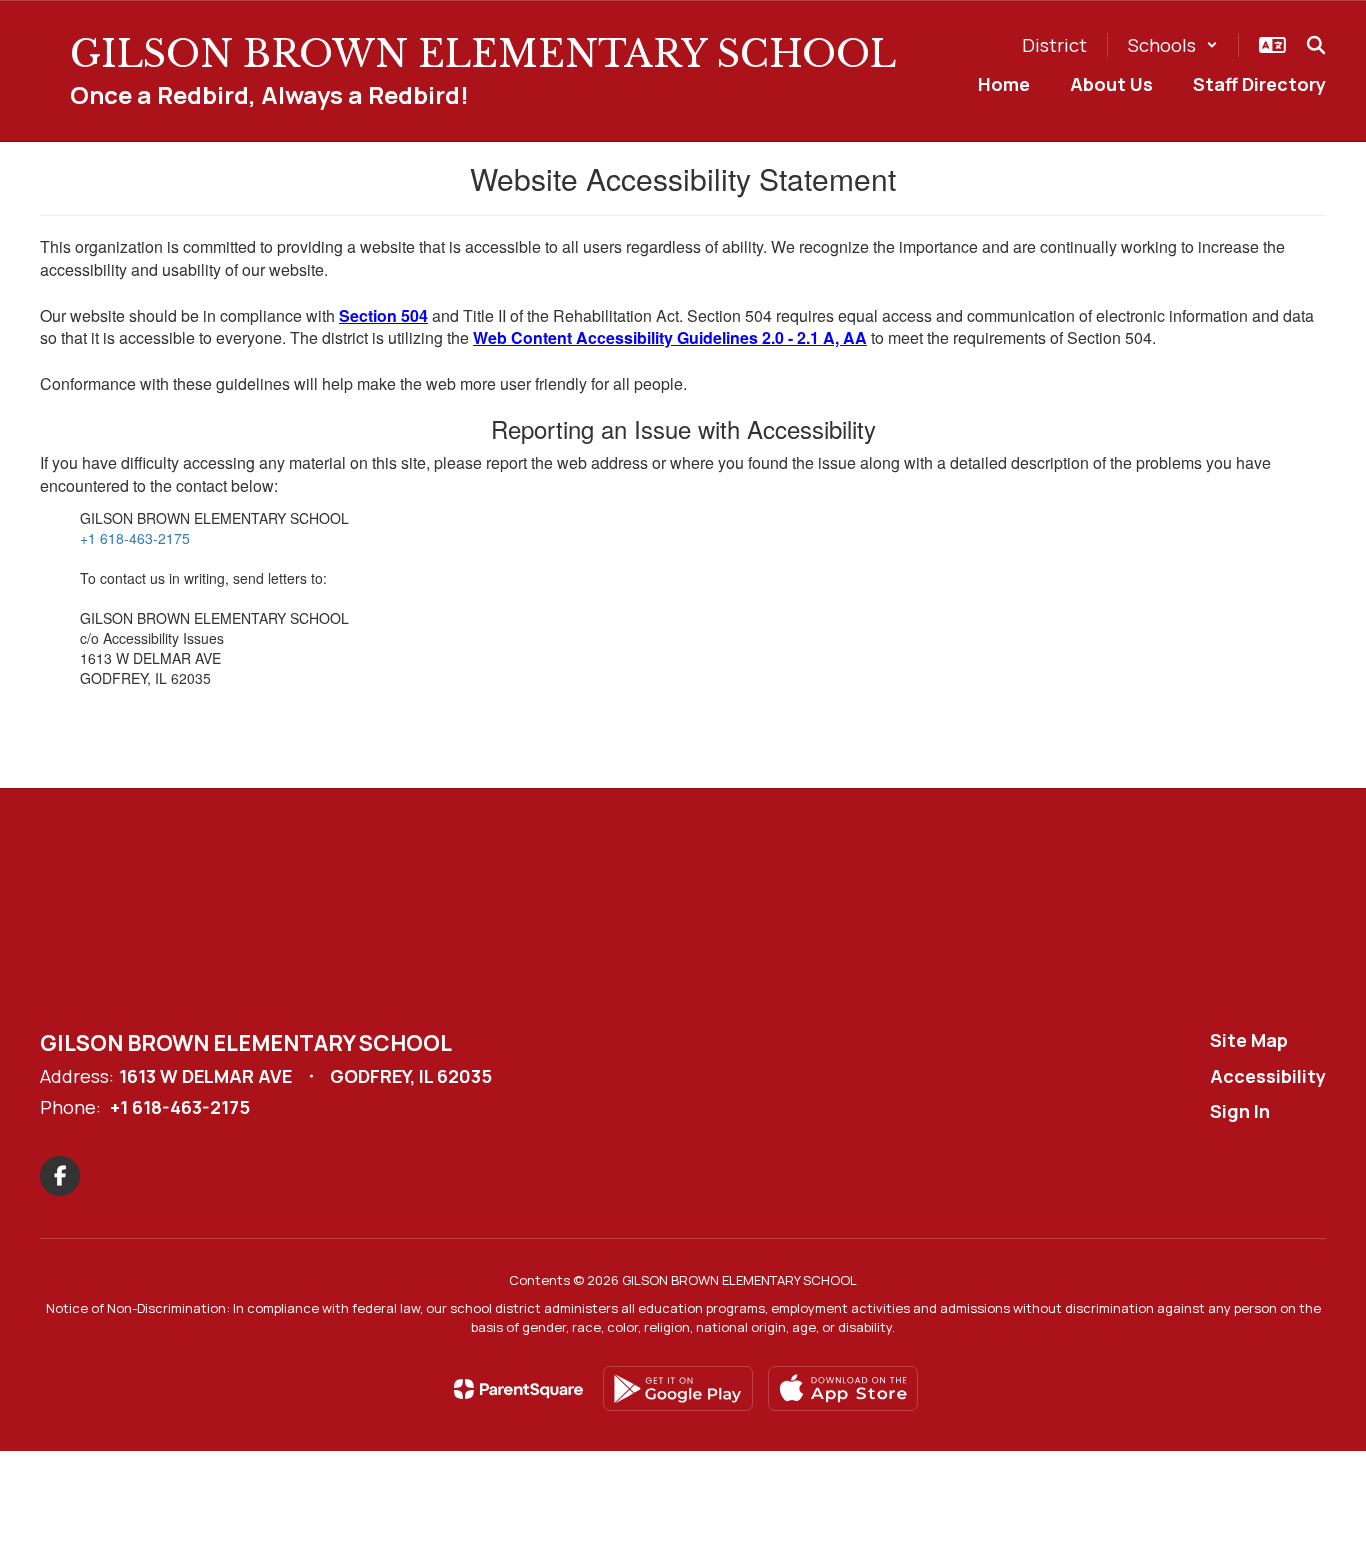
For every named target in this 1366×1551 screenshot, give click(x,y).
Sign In (1240, 1111)
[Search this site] (1316, 45)
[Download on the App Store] (843, 1388)
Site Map (1249, 1040)
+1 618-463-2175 (135, 538)
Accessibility (1268, 1076)
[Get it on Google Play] (678, 1388)
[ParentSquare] (518, 1389)
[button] (1173, 45)
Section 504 (383, 315)
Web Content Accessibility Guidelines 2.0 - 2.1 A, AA (670, 337)
